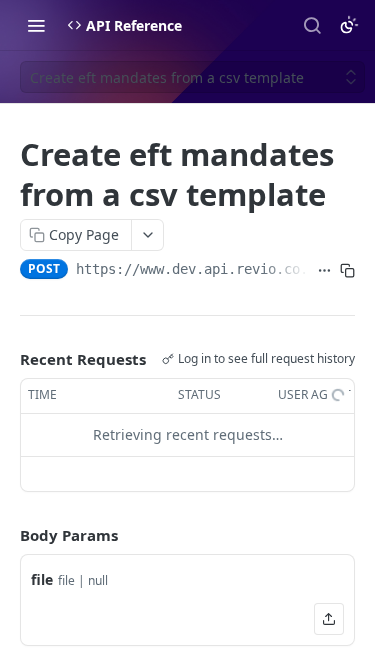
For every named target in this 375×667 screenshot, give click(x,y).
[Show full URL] (324, 271)
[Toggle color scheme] (349, 25)
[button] (329, 619)
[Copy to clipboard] (347, 271)
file (42, 579)
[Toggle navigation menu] (36, 25)
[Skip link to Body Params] (6, 535)
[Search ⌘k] (312, 25)
